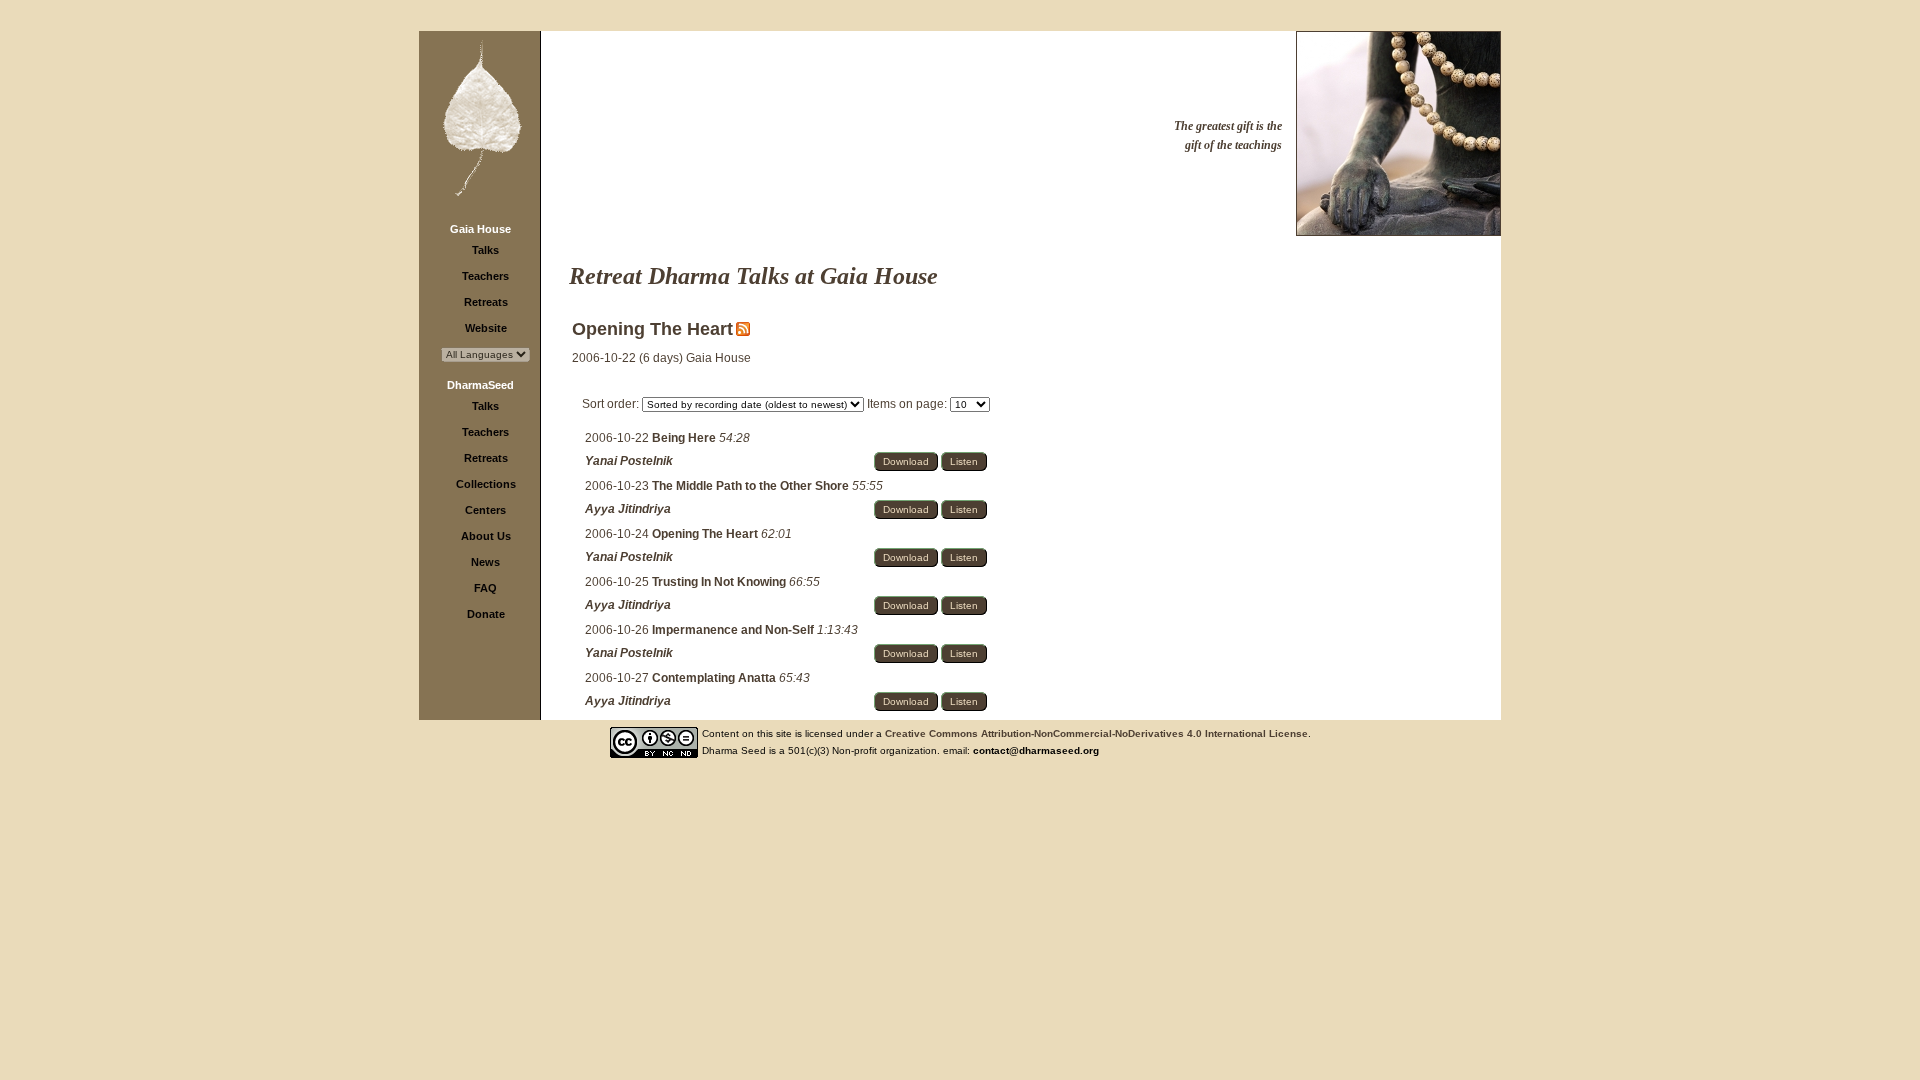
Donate (486, 614)
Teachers (485, 276)
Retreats (486, 302)
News (485, 562)
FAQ (485, 588)
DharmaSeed (480, 385)
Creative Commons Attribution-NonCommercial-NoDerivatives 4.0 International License (1096, 733)
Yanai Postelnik (629, 461)
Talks (485, 250)
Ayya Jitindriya (628, 509)
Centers (485, 510)
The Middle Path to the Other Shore (752, 486)
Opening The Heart (706, 534)
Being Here (685, 438)
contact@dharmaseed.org (1036, 750)
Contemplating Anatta (715, 678)
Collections (486, 484)
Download (906, 461)
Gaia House (480, 229)
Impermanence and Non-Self (734, 630)
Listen (964, 461)
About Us (486, 536)
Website (486, 328)
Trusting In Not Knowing (720, 582)
